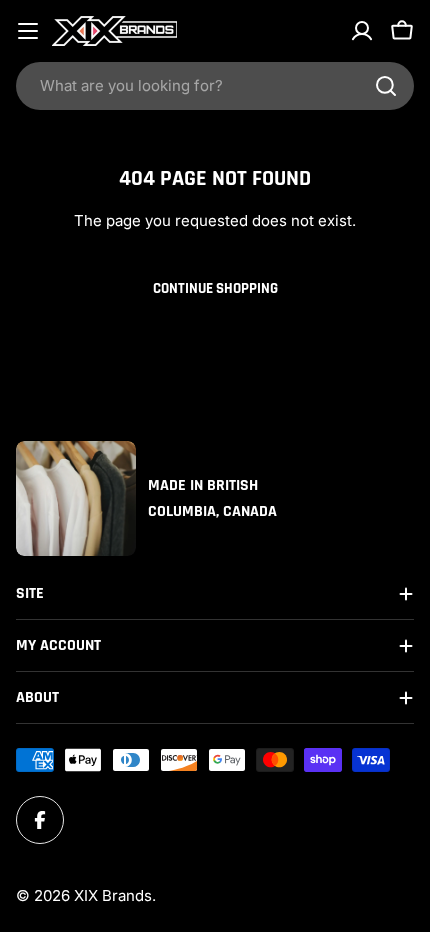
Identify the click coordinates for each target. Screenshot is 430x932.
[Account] (362, 31)
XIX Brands (113, 895)
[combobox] (215, 86)
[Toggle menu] (28, 31)
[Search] (386, 86)
